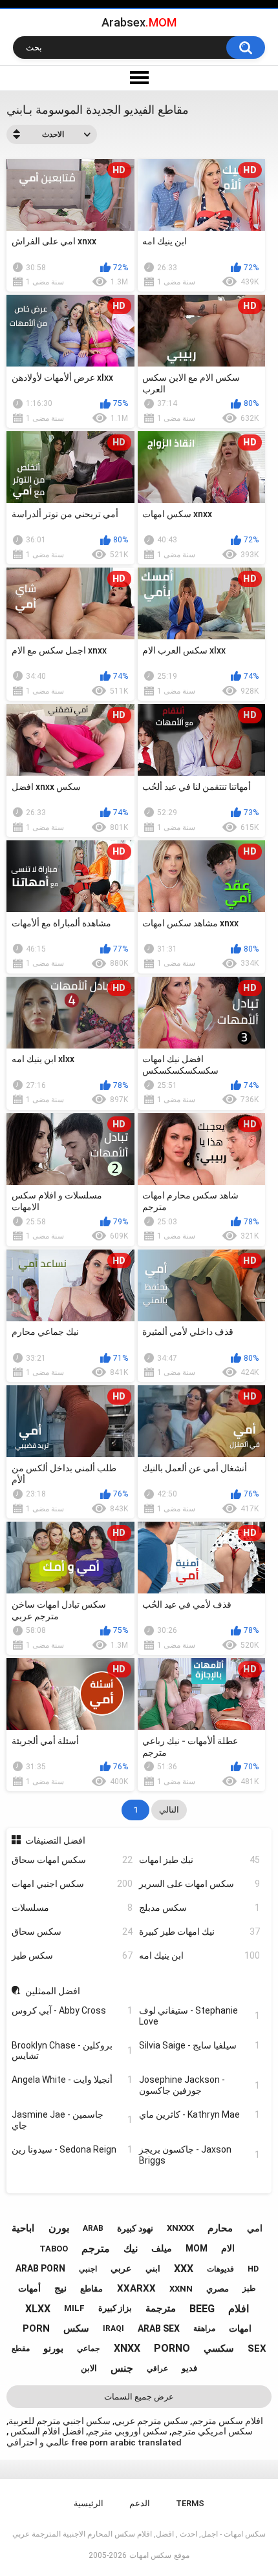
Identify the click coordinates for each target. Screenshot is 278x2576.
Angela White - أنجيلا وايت (72, 2080)
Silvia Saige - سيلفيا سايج (199, 2045)
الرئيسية (89, 2503)
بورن (59, 2228)
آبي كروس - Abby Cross (72, 2010)
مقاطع (91, 2289)
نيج (60, 2288)
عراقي (157, 2368)
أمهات (29, 2288)
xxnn (181, 2289)
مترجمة (161, 2308)
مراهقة (204, 2328)
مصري (218, 2289)
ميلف (162, 2248)
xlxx (38, 2309)
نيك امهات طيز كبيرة (199, 1932)
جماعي (88, 2348)
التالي (169, 1810)
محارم (220, 2228)
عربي (121, 2268)
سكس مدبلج (199, 1908)
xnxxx (180, 2228)
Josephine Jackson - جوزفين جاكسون (199, 2085)
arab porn (40, 2268)
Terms (190, 2503)
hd (253, 2269)
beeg (202, 2309)
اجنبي (88, 2269)
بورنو (53, 2348)
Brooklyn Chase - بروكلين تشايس (72, 2051)
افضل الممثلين (53, 1991)
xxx (184, 2269)
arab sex (159, 2328)
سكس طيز (72, 1955)
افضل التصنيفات (55, 1840)
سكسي (219, 2348)
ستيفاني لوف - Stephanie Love (199, 2016)
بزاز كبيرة (115, 2308)
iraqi (113, 2328)
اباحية (23, 2228)
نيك (131, 2249)
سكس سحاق (72, 1932)
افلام (239, 2309)
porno (172, 2348)
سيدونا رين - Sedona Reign (72, 2149)
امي (255, 2228)
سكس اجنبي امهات (72, 1884)
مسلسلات (72, 1908)
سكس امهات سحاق (72, 1860)
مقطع (21, 2348)
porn (36, 2328)
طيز (249, 2288)
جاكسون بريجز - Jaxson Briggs (199, 2155)
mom (197, 2248)
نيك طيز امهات (199, 1860)
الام (228, 2248)
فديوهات (220, 2269)
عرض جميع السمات (139, 2397)
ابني (153, 2269)
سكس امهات (150, 2555)
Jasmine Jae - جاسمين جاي (72, 2120)
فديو (189, 2368)
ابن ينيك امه (199, 1955)
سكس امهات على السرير (199, 1884)
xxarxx (136, 2288)
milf (74, 2308)
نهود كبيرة (135, 2228)
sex (257, 2348)
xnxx (127, 2348)
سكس (76, 2328)
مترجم (96, 2249)
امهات (240, 2328)
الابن (89, 2368)
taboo (54, 2249)
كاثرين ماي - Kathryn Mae (199, 2114)
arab (93, 2228)
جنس (122, 2368)
